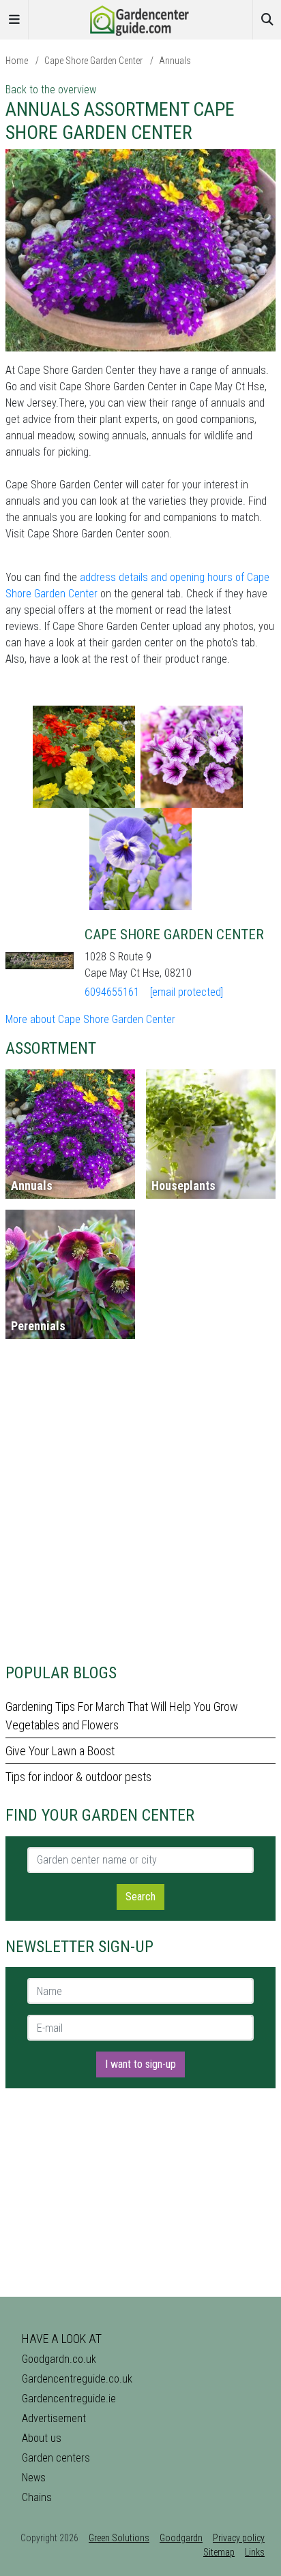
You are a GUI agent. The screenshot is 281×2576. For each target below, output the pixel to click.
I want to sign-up (140, 2064)
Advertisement (54, 2418)
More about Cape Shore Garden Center (90, 1019)
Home (17, 61)
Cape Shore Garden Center (93, 61)
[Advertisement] (140, 1507)
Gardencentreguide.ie (69, 2399)
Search (140, 1897)
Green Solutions (119, 2538)
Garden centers (56, 2458)
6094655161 (112, 992)
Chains (37, 2497)
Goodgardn (181, 2538)
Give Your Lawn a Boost (60, 1751)
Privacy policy (239, 2538)
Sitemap (219, 2552)
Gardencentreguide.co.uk (77, 2379)
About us (42, 2438)
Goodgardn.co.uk (59, 2359)
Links (255, 2552)
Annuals (175, 61)
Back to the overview (51, 90)
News (34, 2478)
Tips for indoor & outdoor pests (78, 1777)
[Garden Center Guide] (140, 19)
